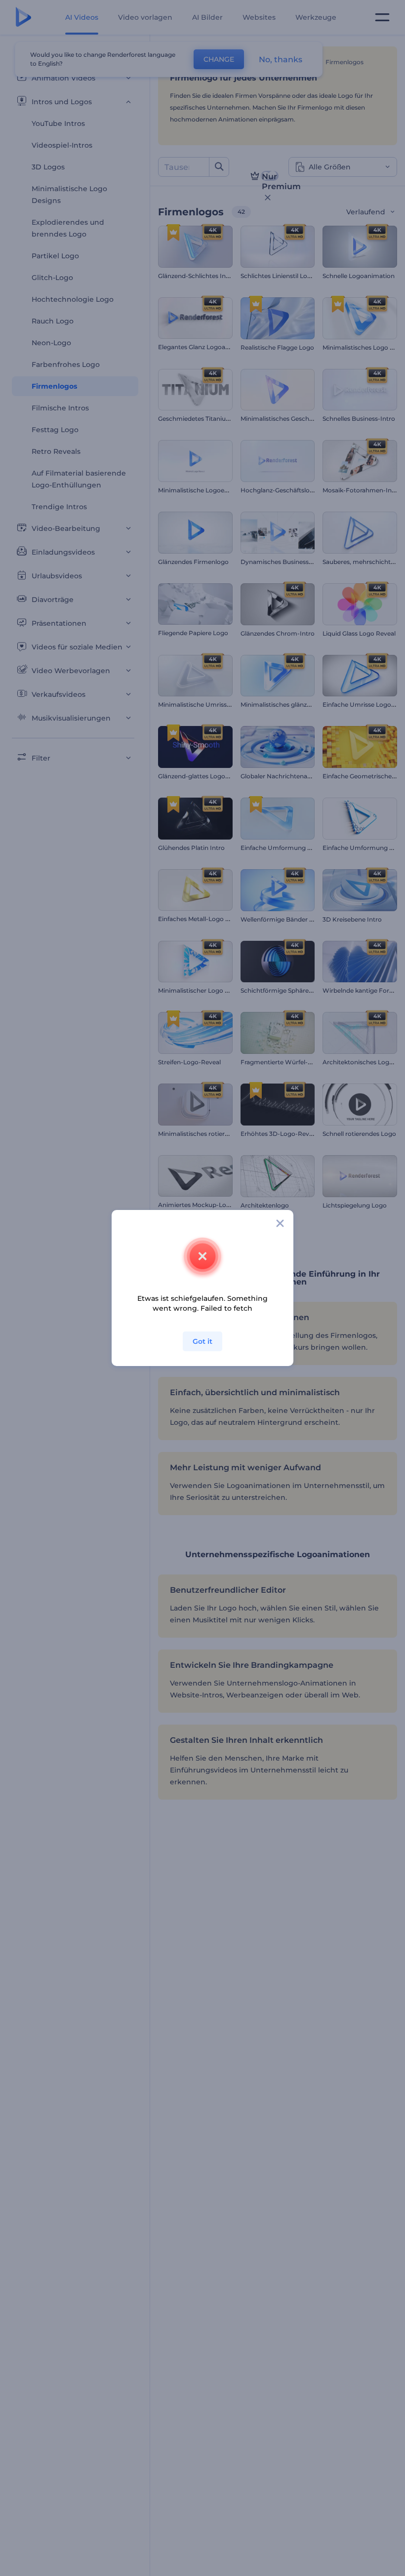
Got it (202, 1341)
